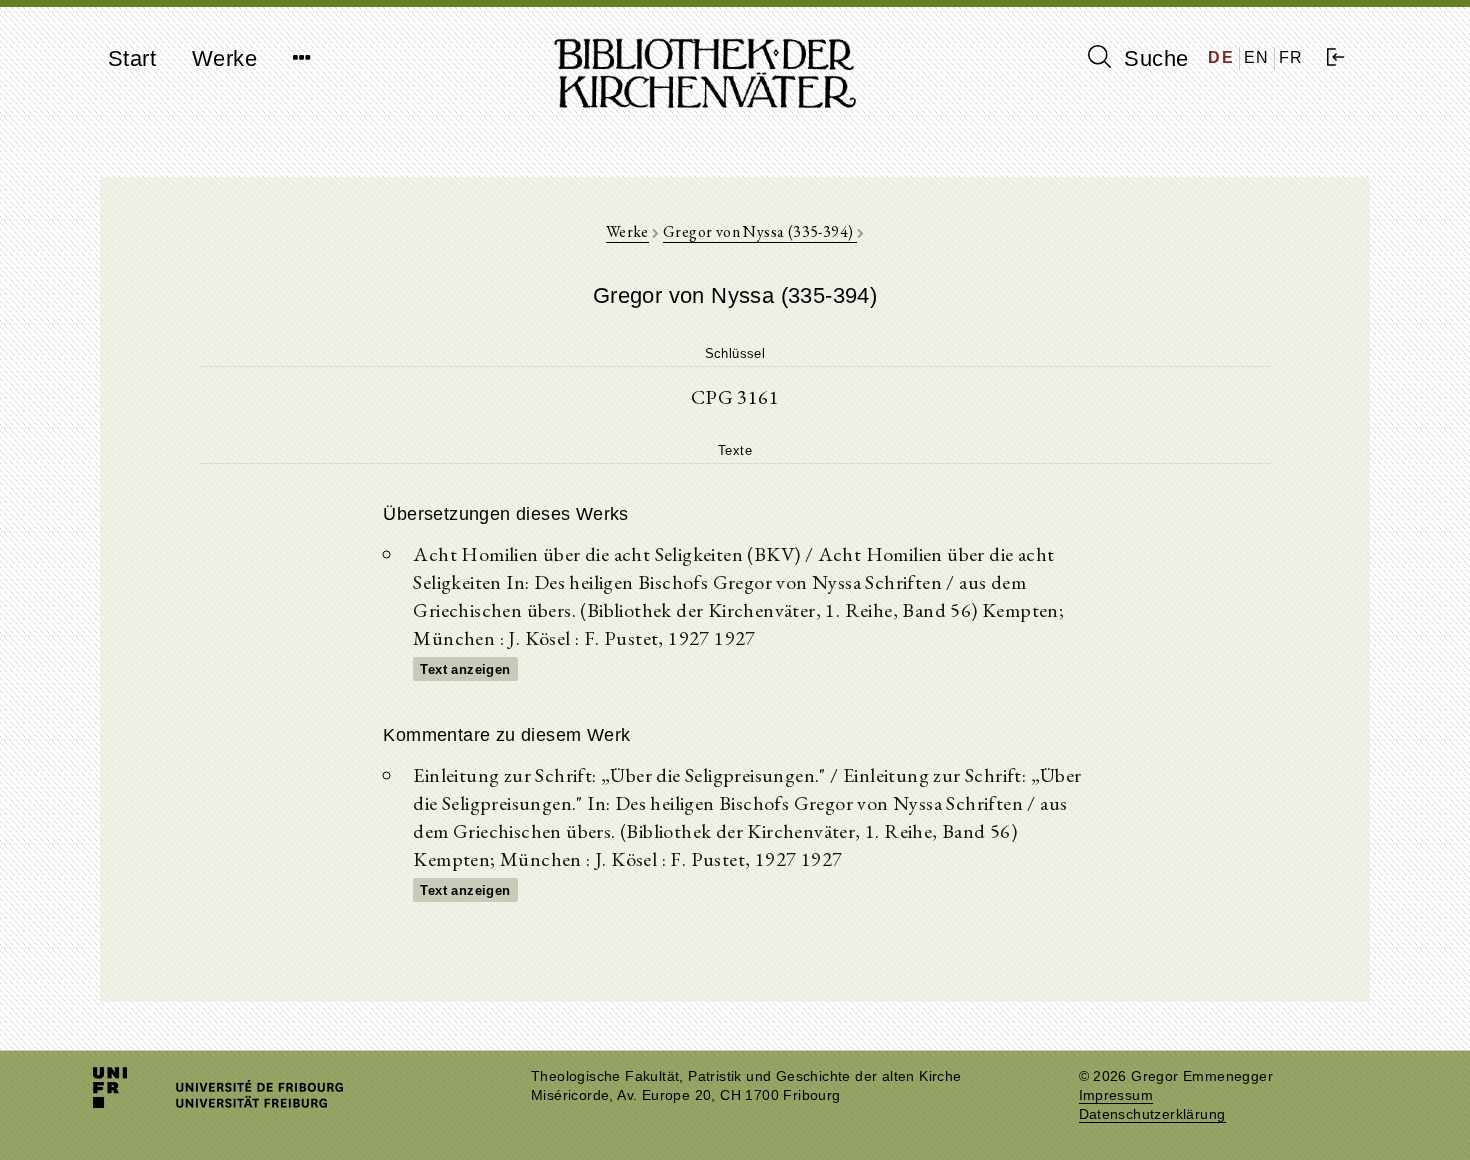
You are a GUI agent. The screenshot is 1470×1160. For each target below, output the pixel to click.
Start (132, 58)
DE (1221, 57)
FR (1291, 57)
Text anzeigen (465, 669)
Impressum (1116, 1095)
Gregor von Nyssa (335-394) (760, 231)
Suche (1153, 58)
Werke (224, 58)
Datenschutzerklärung (1152, 1114)
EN (1257, 57)
